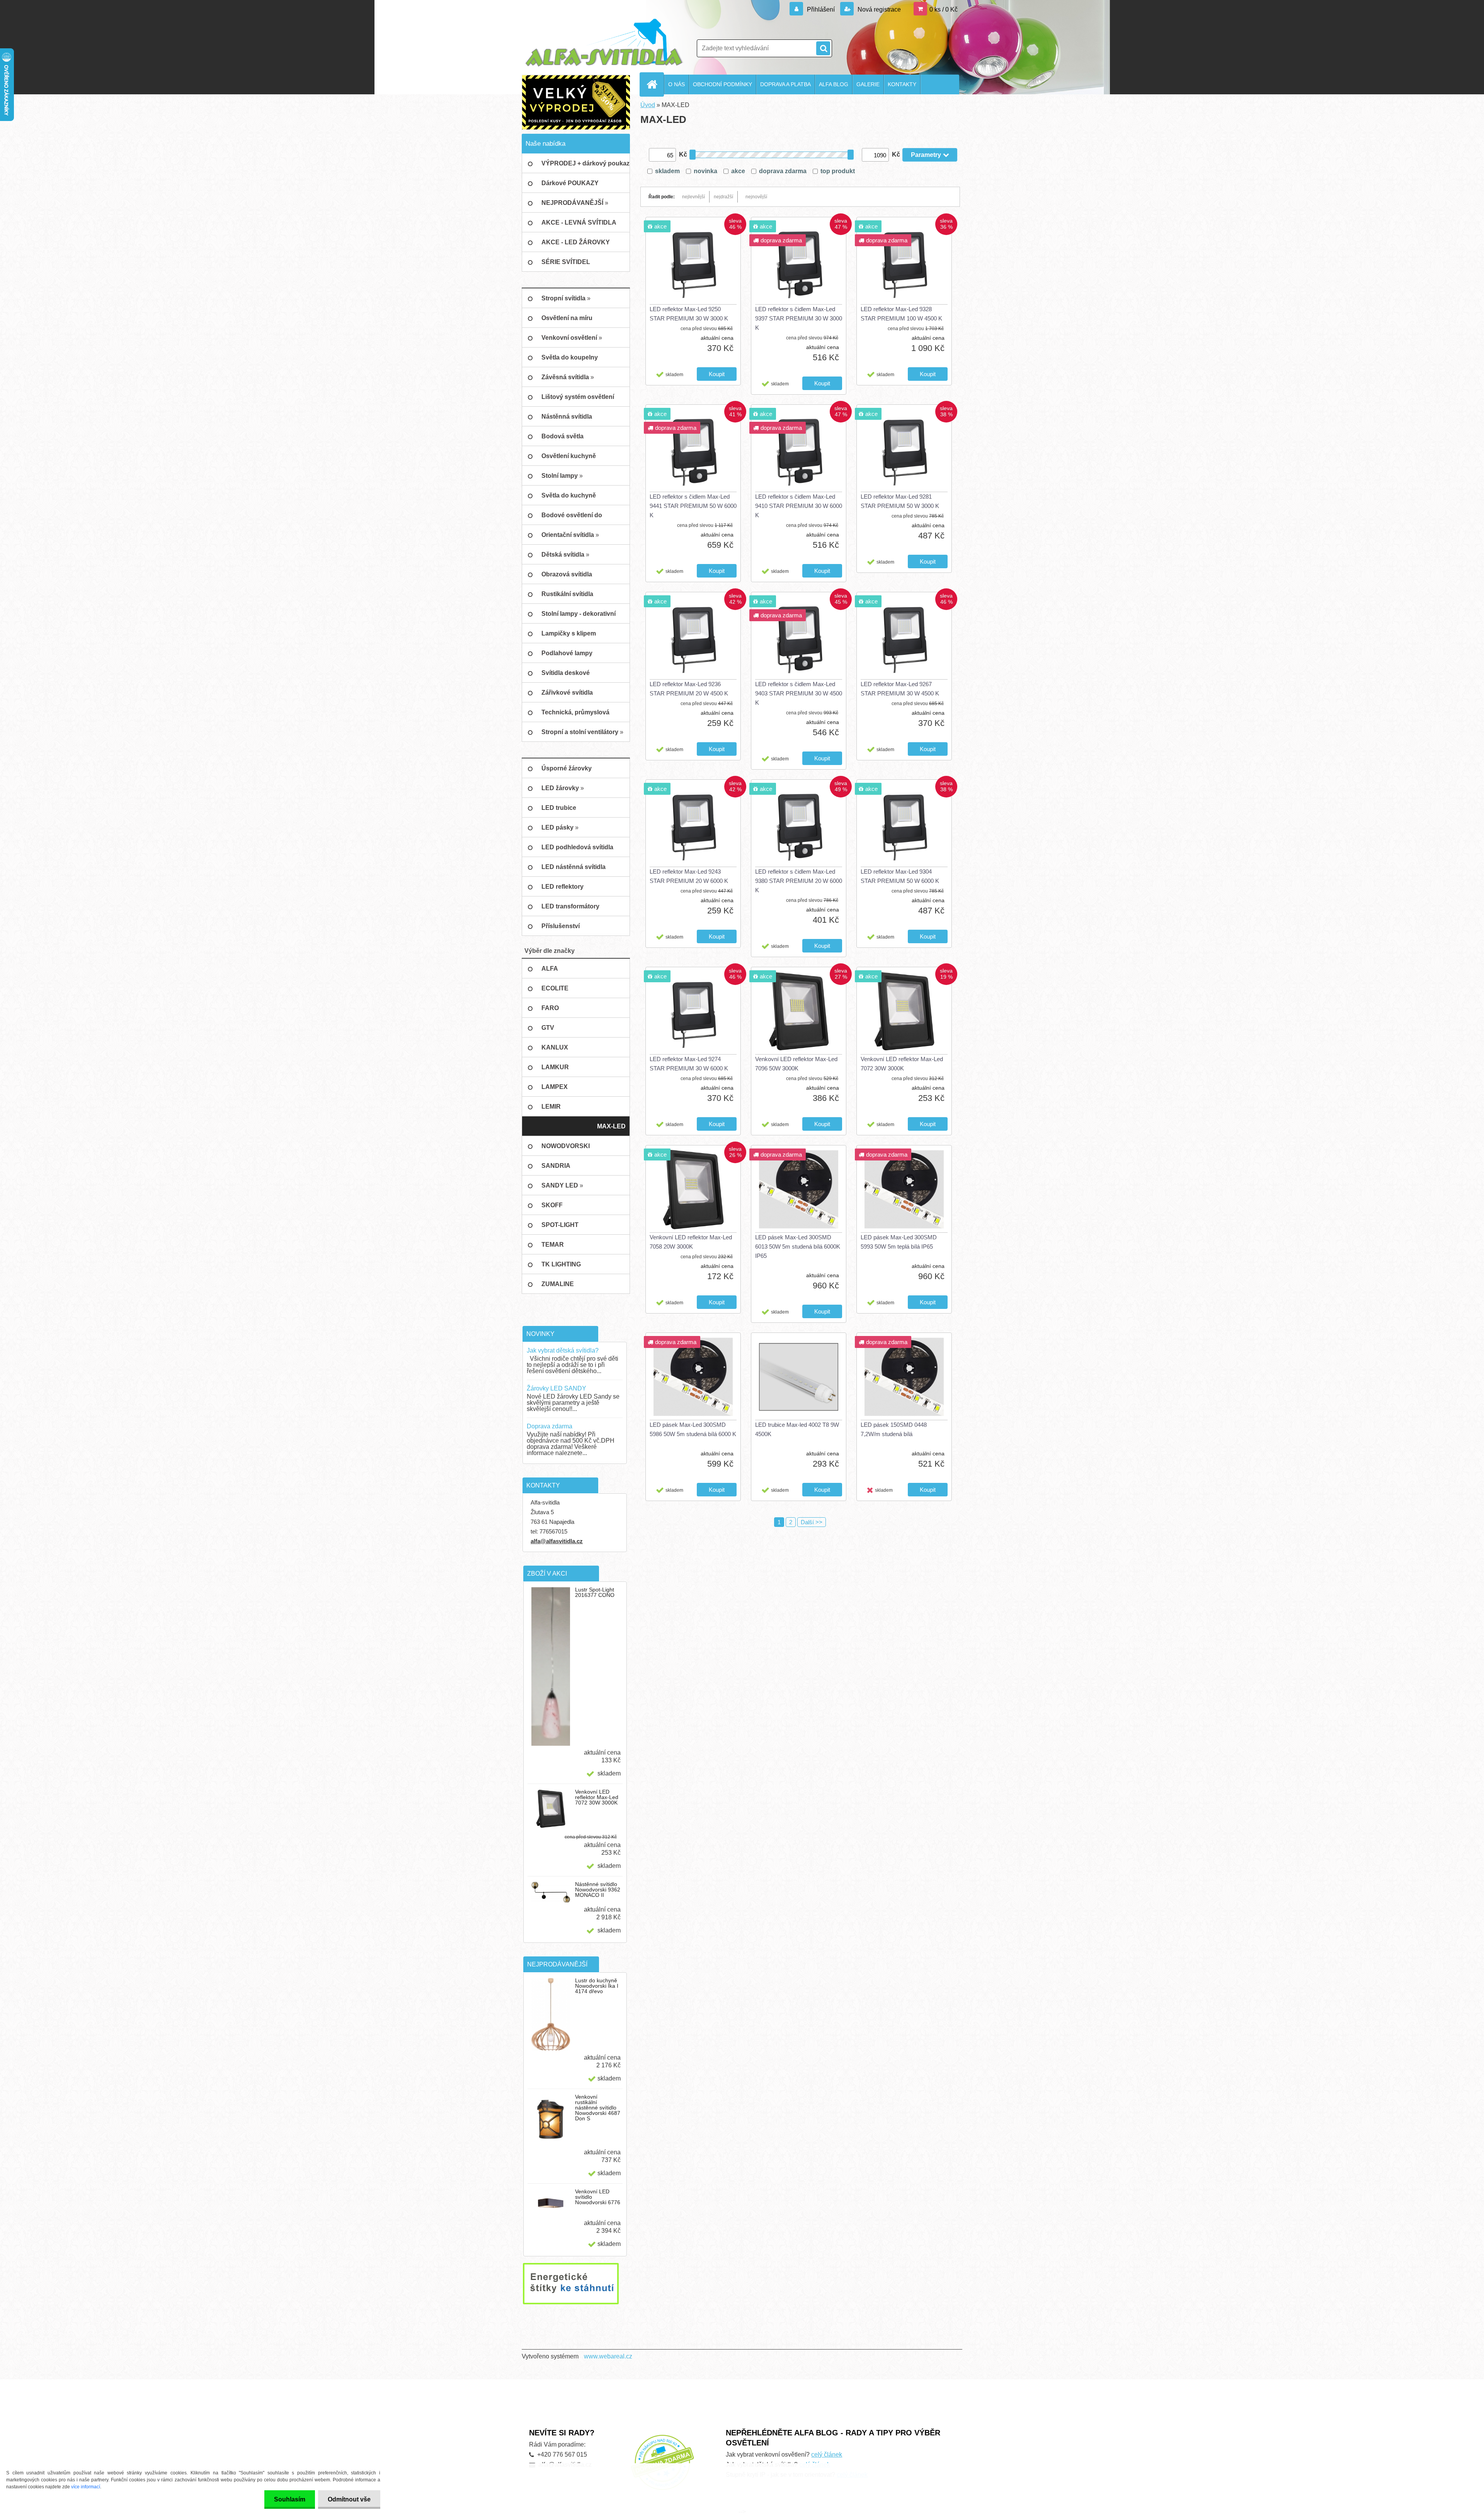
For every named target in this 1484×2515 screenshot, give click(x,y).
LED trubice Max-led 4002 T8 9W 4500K (797, 1429)
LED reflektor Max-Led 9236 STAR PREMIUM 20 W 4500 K (689, 689)
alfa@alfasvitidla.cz (557, 1541)
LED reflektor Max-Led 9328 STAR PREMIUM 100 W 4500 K (901, 314)
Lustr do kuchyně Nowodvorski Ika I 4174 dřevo (597, 1986)
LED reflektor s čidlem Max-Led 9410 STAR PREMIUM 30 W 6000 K (799, 506)
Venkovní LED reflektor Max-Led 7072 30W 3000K (597, 1797)
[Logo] (604, 43)
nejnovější (756, 197)
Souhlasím (290, 2499)
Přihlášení (821, 9)
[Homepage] (655, 84)
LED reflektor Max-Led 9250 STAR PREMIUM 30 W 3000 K (689, 314)
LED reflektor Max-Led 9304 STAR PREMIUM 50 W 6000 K (900, 876)
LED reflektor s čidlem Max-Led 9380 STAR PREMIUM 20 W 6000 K (799, 881)
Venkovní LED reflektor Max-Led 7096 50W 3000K (796, 1064)
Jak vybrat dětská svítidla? (563, 1350)
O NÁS (676, 84)
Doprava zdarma (550, 1426)
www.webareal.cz (608, 2356)
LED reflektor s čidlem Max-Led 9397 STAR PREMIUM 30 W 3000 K (799, 318)
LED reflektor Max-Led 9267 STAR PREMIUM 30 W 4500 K (900, 689)
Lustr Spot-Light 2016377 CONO (595, 1592)
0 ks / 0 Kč (944, 9)
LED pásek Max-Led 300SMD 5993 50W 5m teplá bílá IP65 (899, 1242)
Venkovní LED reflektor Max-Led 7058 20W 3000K (691, 1242)
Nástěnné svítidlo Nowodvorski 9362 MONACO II (598, 1890)
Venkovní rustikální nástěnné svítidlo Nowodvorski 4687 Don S (598, 2108)
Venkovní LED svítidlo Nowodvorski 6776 (598, 2197)
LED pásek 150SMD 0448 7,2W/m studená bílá (894, 1429)
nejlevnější (693, 197)
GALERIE (868, 84)
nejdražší (723, 197)
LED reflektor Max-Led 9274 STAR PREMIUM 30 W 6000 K (689, 1064)
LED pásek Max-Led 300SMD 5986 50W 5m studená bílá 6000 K (693, 1429)
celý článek (827, 2455)
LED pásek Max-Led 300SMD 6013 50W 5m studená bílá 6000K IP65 (798, 1246)
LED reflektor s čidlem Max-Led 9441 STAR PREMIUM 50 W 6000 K (693, 506)
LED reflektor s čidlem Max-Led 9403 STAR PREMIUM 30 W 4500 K (799, 693)
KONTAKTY (902, 84)
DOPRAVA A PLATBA (785, 84)
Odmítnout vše (349, 2499)
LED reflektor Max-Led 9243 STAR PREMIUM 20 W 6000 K (689, 876)
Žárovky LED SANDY (556, 1388)
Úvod (648, 105)
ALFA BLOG (834, 84)
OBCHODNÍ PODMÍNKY (722, 84)
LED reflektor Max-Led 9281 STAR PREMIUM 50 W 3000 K (900, 501)
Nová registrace (878, 9)
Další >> (812, 1522)
